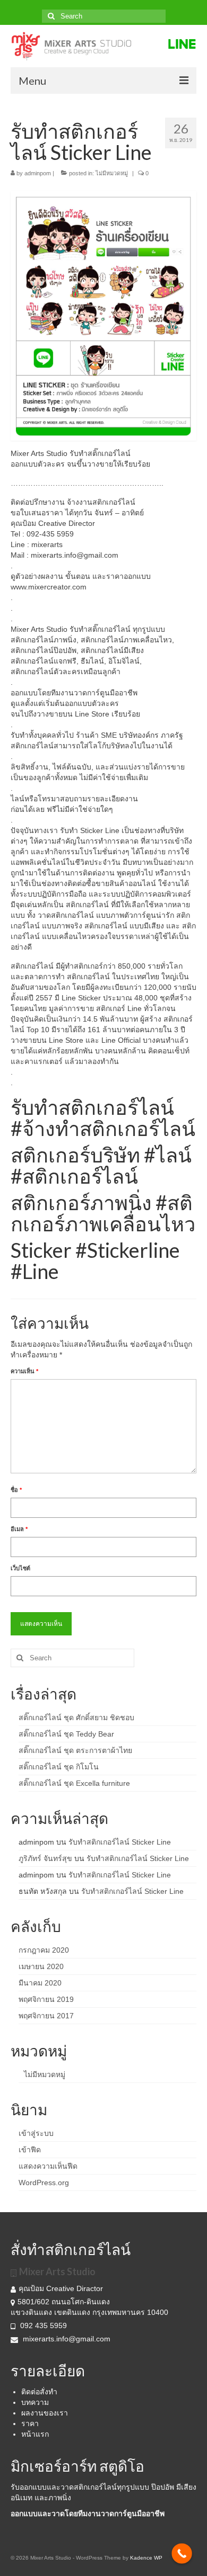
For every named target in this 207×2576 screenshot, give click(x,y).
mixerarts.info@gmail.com (67, 2339)
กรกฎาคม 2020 (44, 1950)
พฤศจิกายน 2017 (46, 2016)
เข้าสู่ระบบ (36, 2133)
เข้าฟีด (30, 2150)
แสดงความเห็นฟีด (48, 2166)
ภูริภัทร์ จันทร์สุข (45, 1858)
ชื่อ (16, 1490)
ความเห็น (24, 1371)
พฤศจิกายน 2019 (46, 1999)
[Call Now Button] (182, 2553)
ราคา (30, 2423)
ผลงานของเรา (45, 2413)
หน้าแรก (35, 2434)
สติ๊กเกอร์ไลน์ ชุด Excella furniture (74, 1783)
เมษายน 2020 (41, 1966)
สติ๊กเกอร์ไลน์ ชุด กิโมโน (59, 1767)
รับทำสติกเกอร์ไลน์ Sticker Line (120, 1842)
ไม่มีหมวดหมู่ (112, 173)
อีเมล (19, 1529)
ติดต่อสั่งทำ (39, 2392)
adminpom (38, 173)
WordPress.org (44, 2183)
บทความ (35, 2402)
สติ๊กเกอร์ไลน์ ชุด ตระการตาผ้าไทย (75, 1750)
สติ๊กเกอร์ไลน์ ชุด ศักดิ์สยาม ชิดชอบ (76, 1718)
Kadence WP (146, 2558)
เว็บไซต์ (20, 1568)
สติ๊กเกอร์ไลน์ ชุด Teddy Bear (66, 1734)
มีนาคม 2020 (40, 1983)
